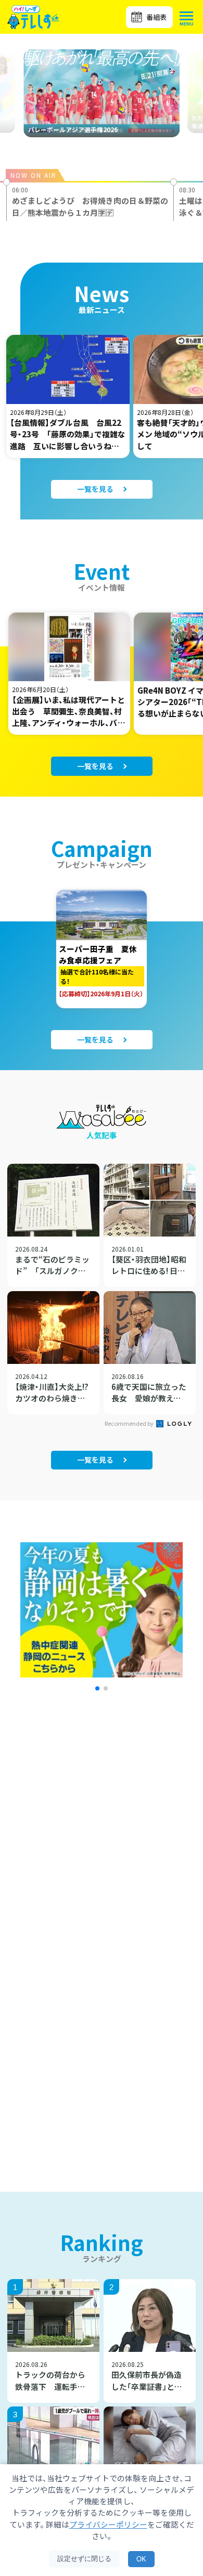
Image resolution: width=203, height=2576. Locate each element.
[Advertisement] (102, 1841)
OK (141, 2559)
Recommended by (130, 1423)
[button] (97, 1688)
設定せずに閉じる (84, 2559)
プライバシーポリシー (108, 2524)
